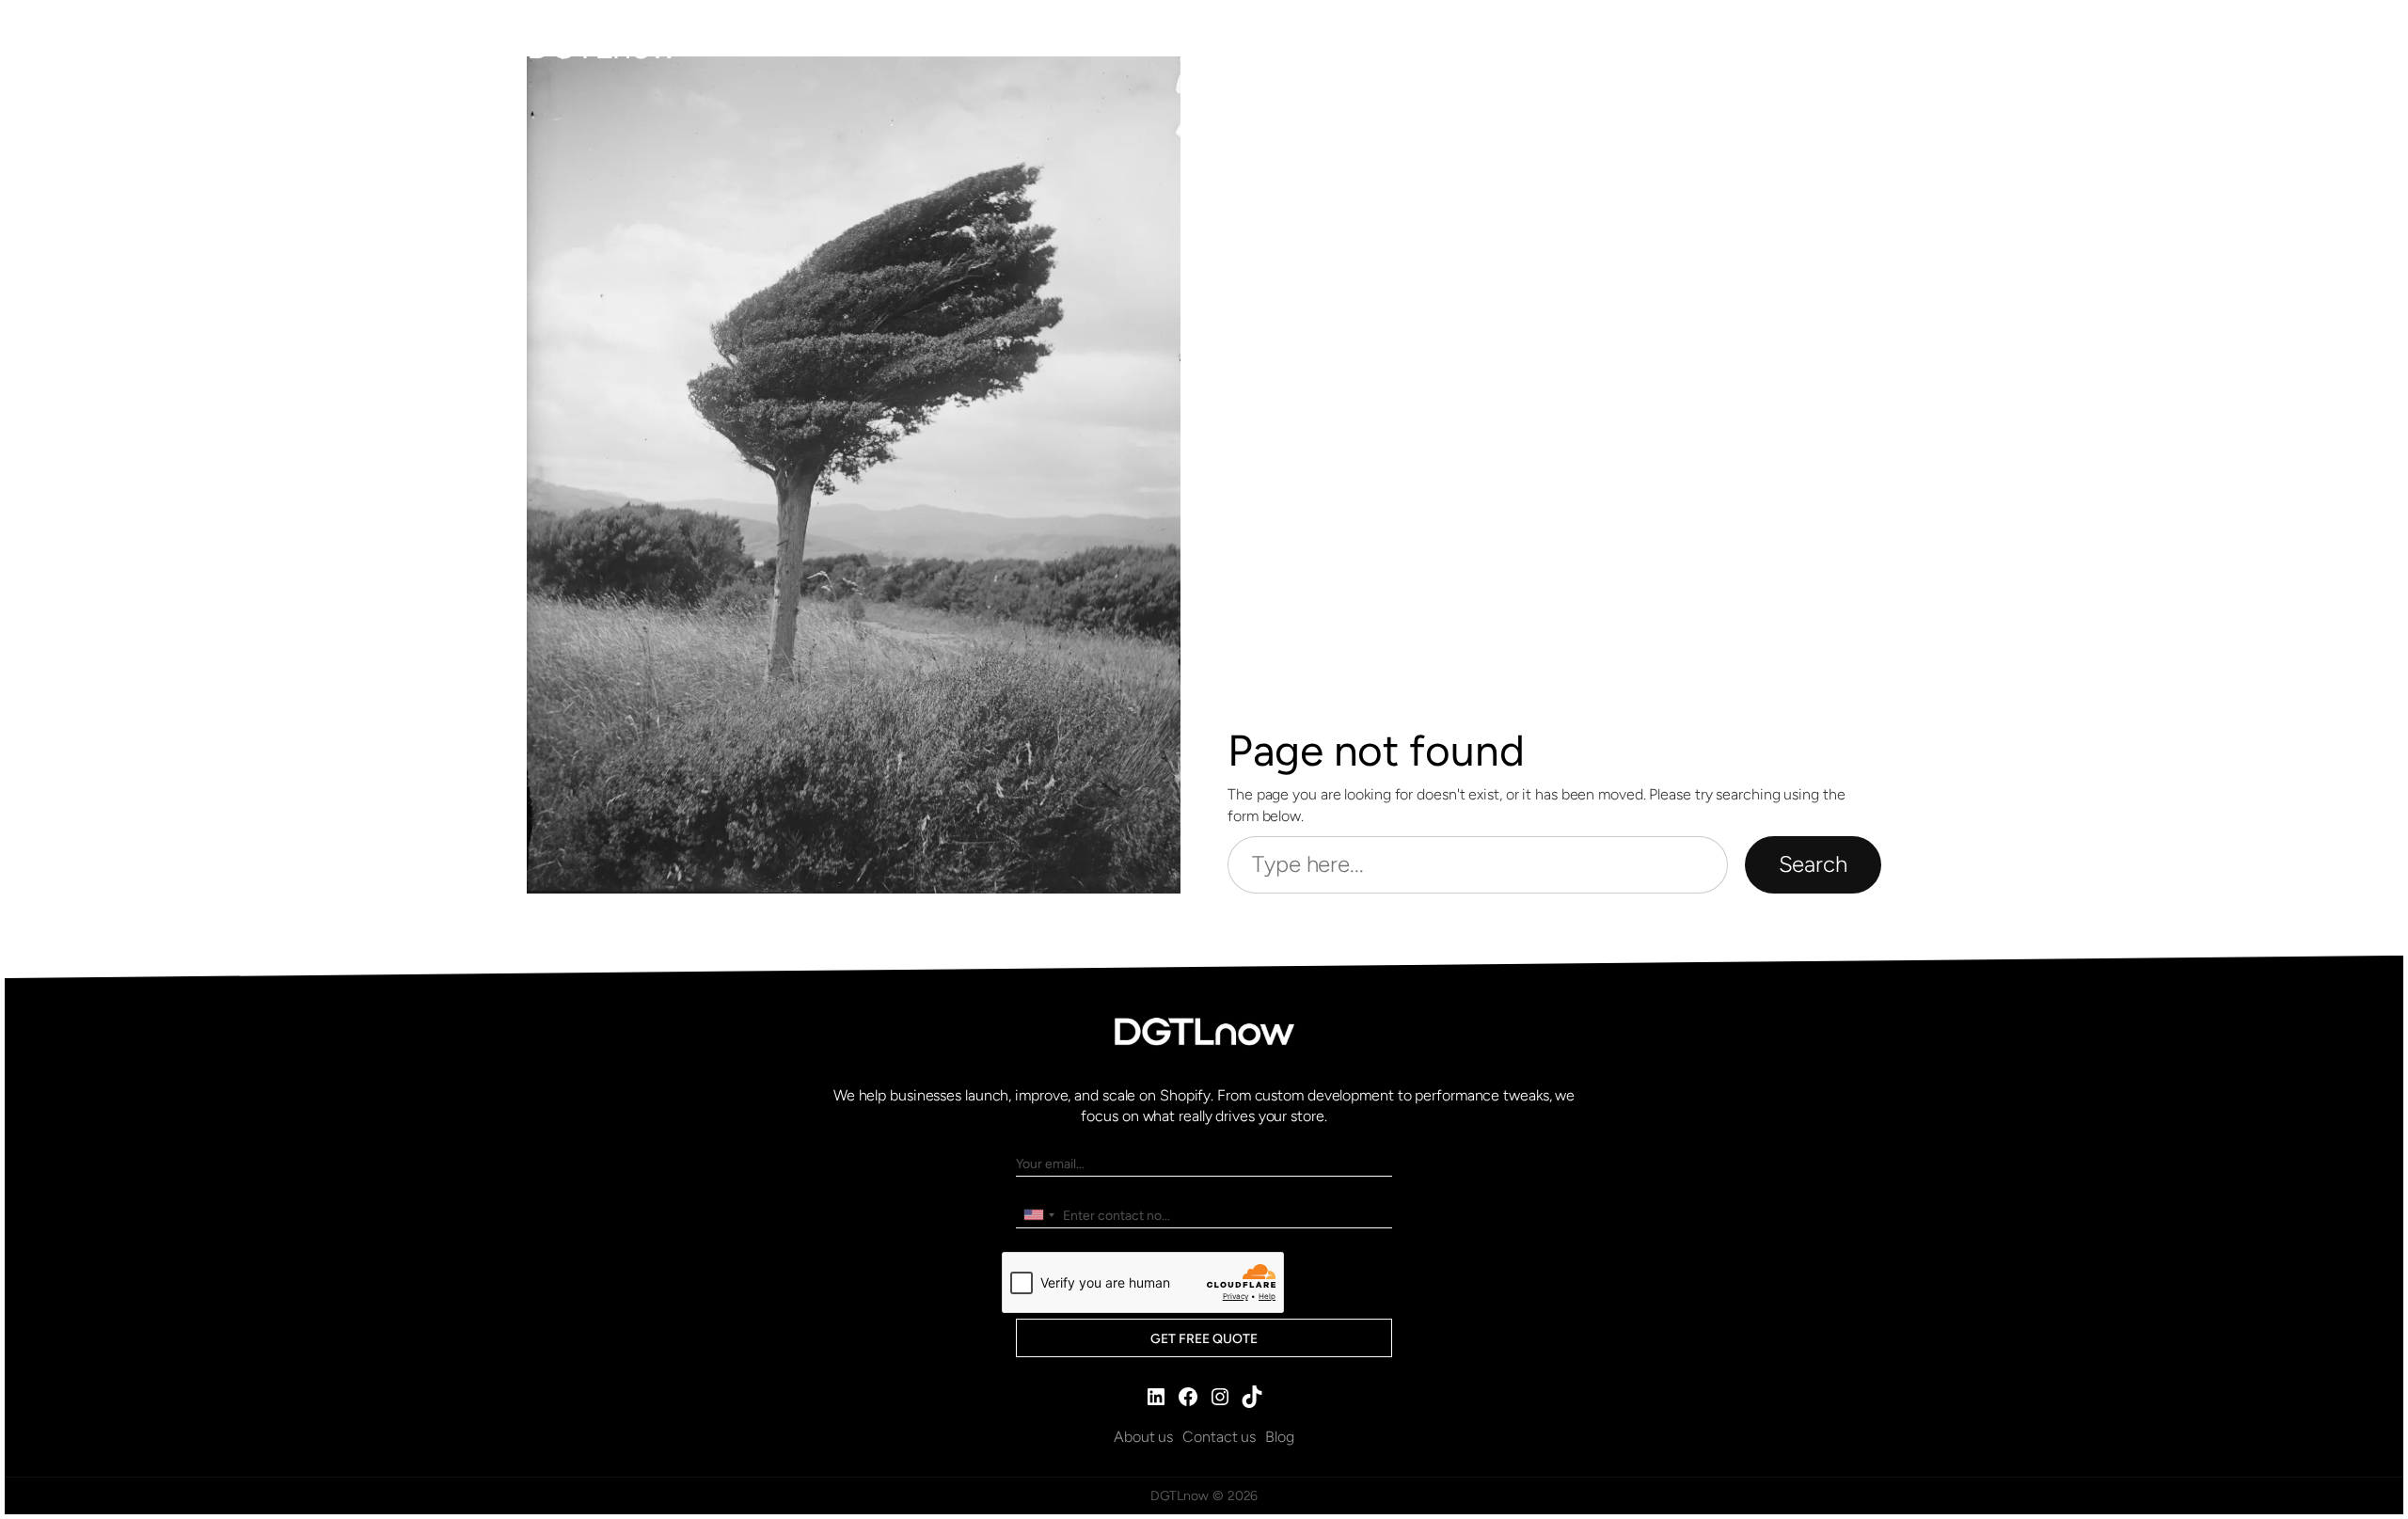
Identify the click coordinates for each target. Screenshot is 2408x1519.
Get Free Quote (1204, 1339)
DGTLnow (602, 47)
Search (1813, 864)
